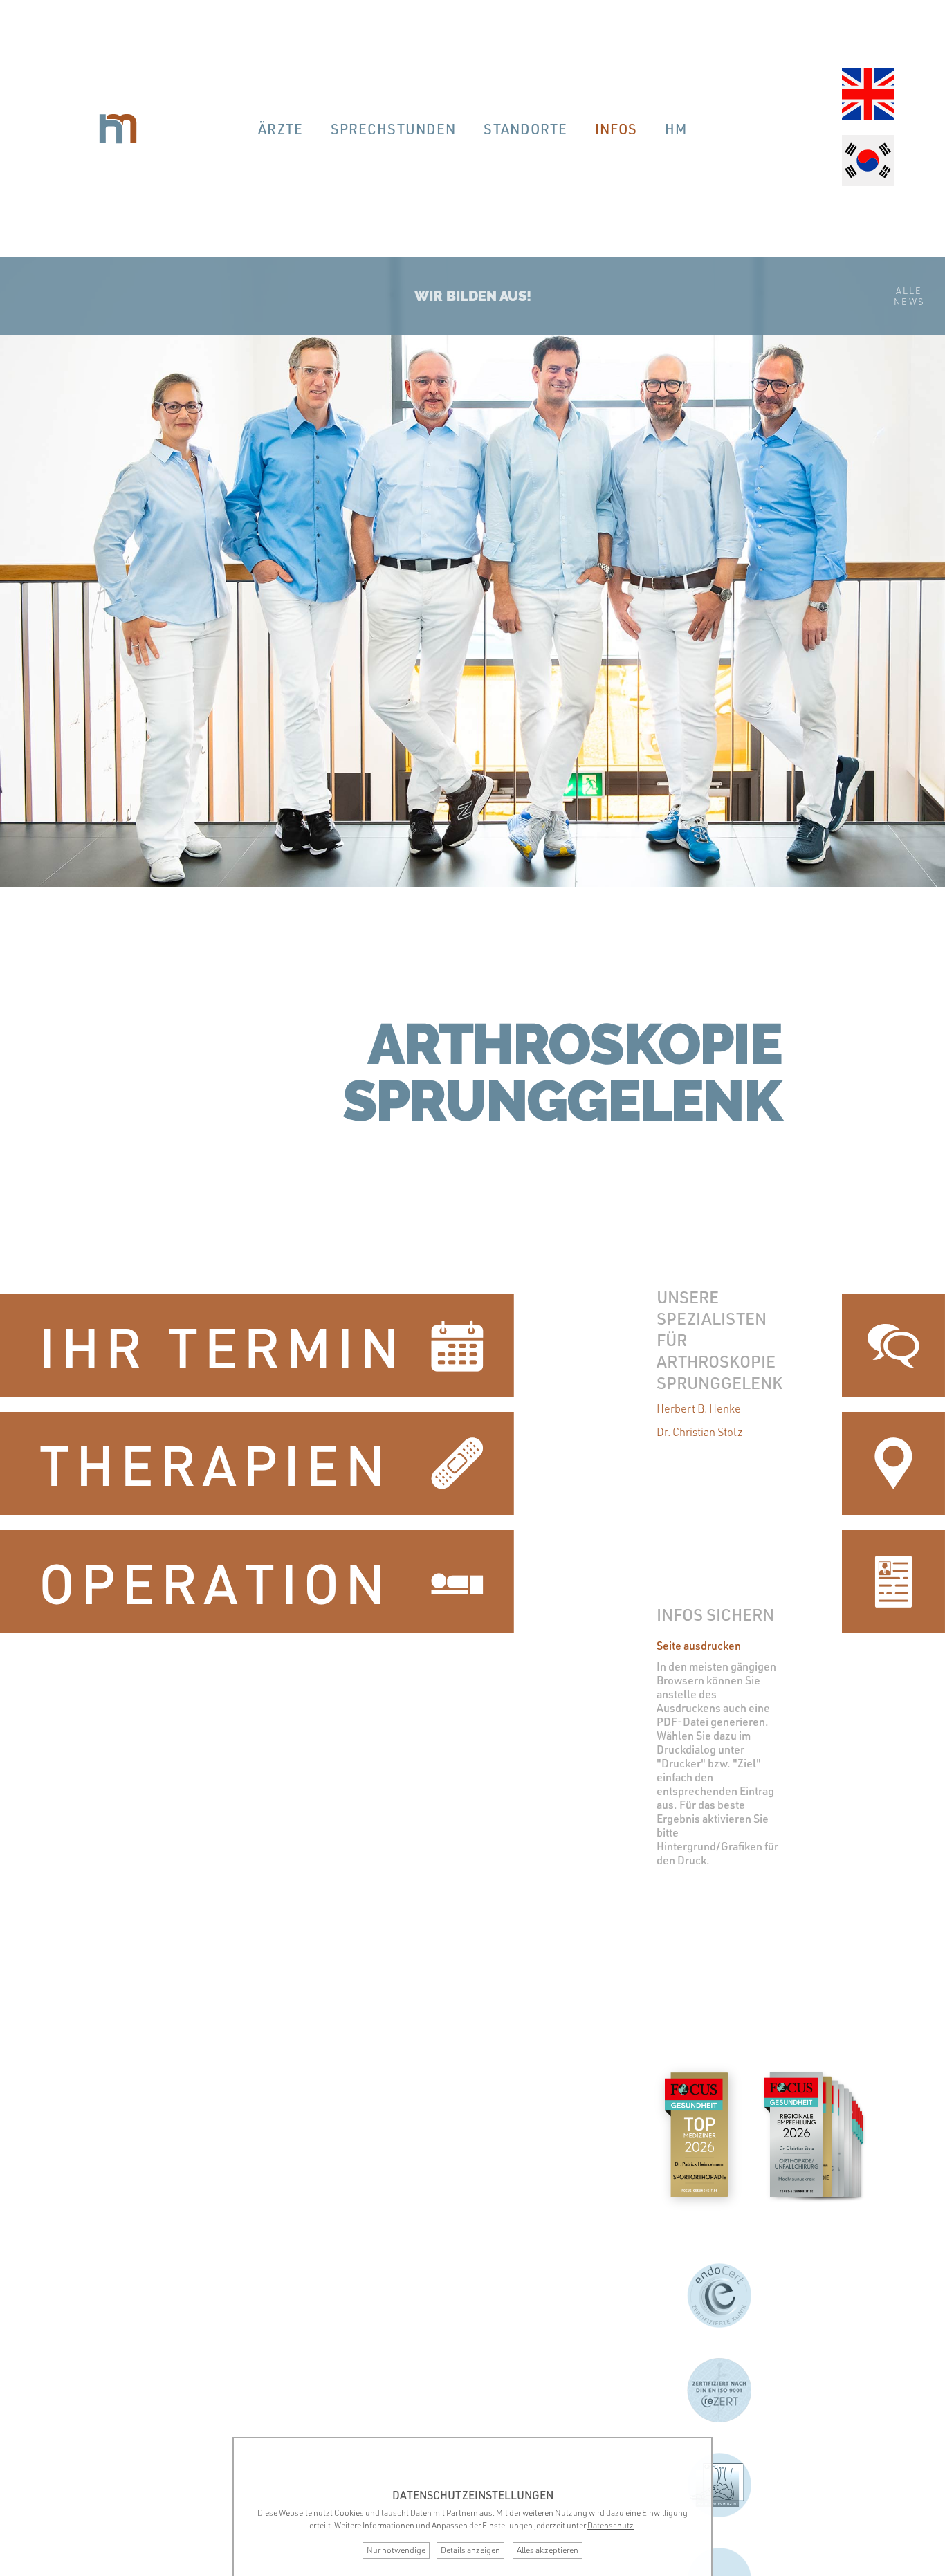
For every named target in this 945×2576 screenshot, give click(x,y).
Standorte (525, 129)
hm (676, 129)
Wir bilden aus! (473, 296)
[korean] (868, 162)
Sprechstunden (393, 129)
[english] (868, 95)
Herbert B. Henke (699, 1408)
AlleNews (909, 296)
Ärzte (281, 129)
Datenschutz (611, 2525)
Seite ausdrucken (699, 1646)
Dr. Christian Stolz (700, 1432)
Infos (616, 129)
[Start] (118, 129)
